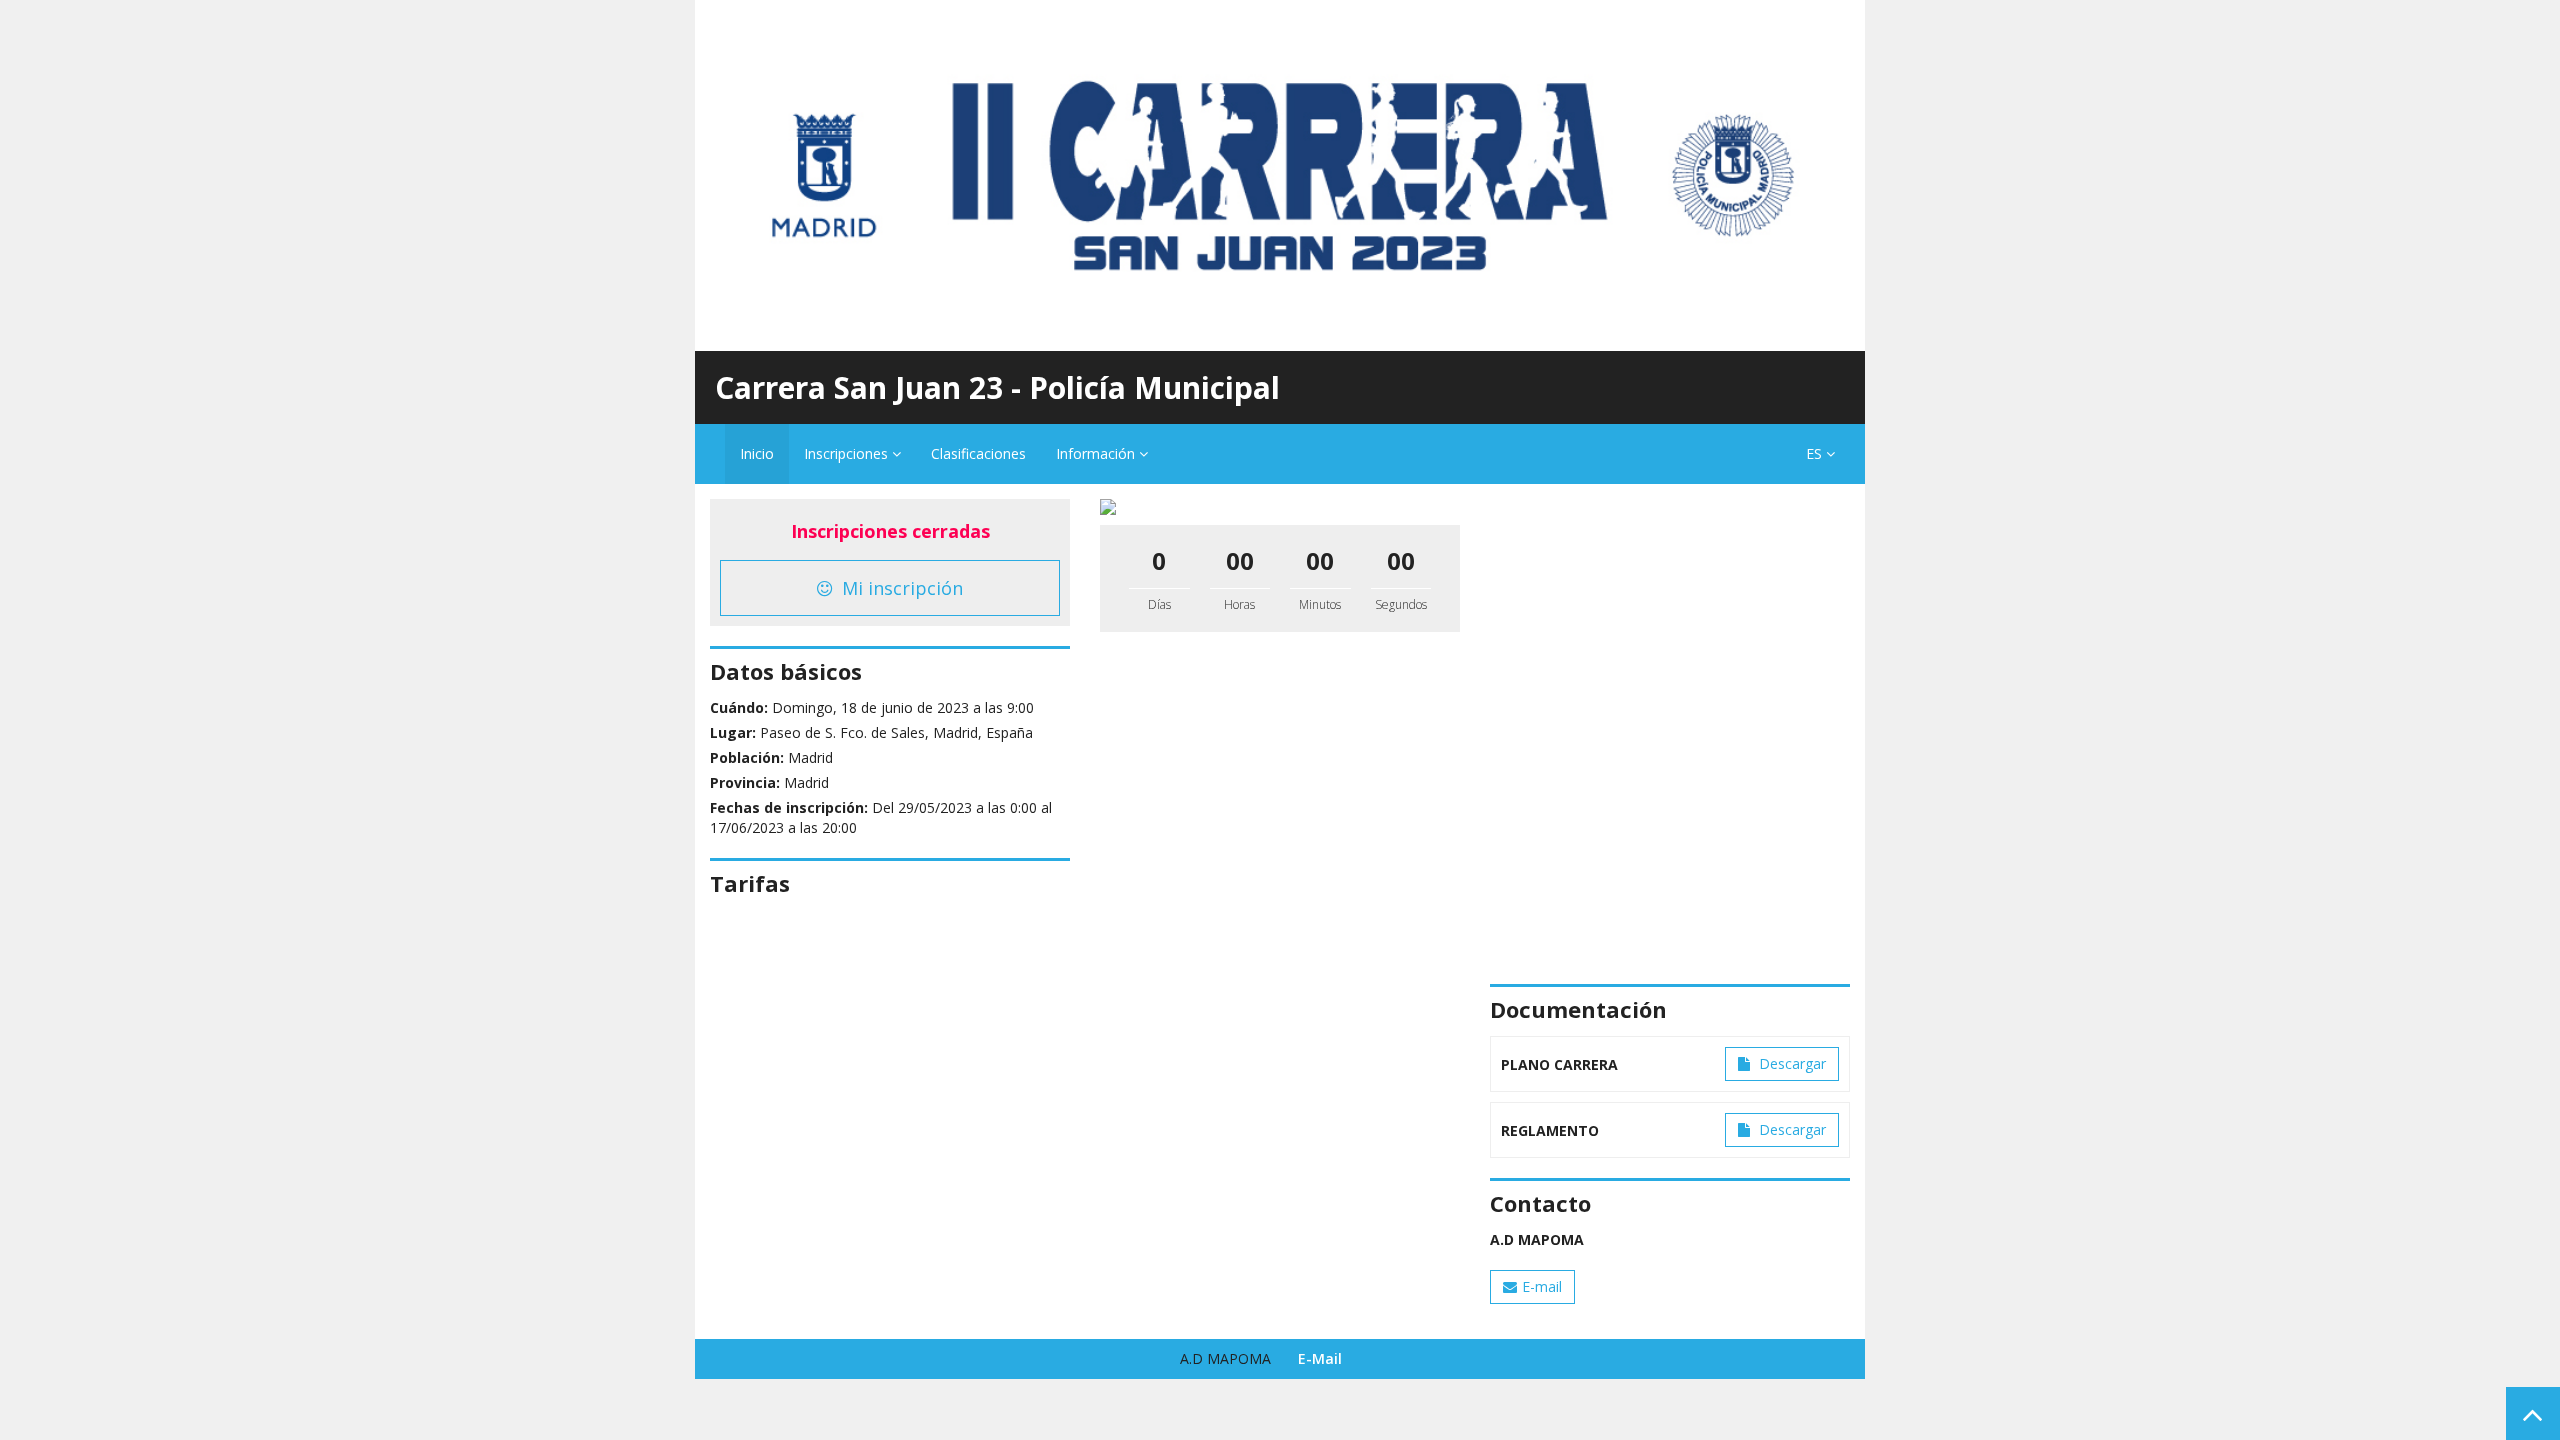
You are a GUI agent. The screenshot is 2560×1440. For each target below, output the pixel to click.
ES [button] (1816, 453)
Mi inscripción (900, 588)
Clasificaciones (978, 453)
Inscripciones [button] (848, 453)
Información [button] (1097, 453)
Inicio (757, 453)
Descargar (1790, 1063)
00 (1240, 560)
